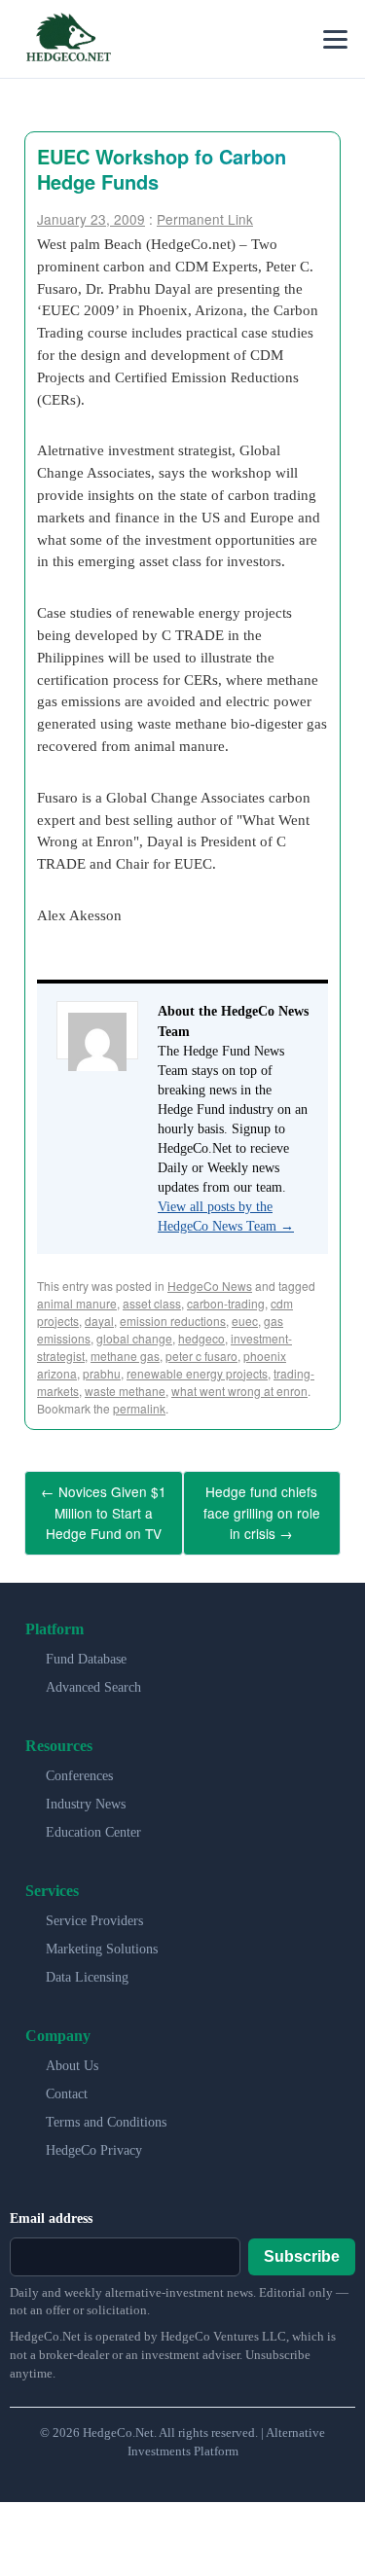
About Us (72, 2056)
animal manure (77, 1303)
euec (245, 1321)
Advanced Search (93, 1678)
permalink (139, 1408)
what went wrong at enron (239, 1391)
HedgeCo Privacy (94, 2141)
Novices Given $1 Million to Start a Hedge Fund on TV (104, 1508)
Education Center (93, 1823)
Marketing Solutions (102, 1939)
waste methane (125, 1391)
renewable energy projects (197, 1373)
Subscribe (302, 2246)
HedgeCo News (210, 1286)
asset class (152, 1303)
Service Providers (94, 1911)
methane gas (125, 1356)
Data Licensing (87, 1968)
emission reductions (173, 1321)
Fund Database (86, 1649)
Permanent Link (205, 219)
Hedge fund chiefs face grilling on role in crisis (262, 1508)
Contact (67, 2084)
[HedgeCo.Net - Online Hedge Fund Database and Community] (68, 39)
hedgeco (201, 1338)
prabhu (102, 1373)
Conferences (79, 1766)
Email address (51, 2209)
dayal (99, 1321)
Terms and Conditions (106, 2112)
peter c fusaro (201, 1356)
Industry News (86, 1794)
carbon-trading (226, 1303)
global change (134, 1338)
